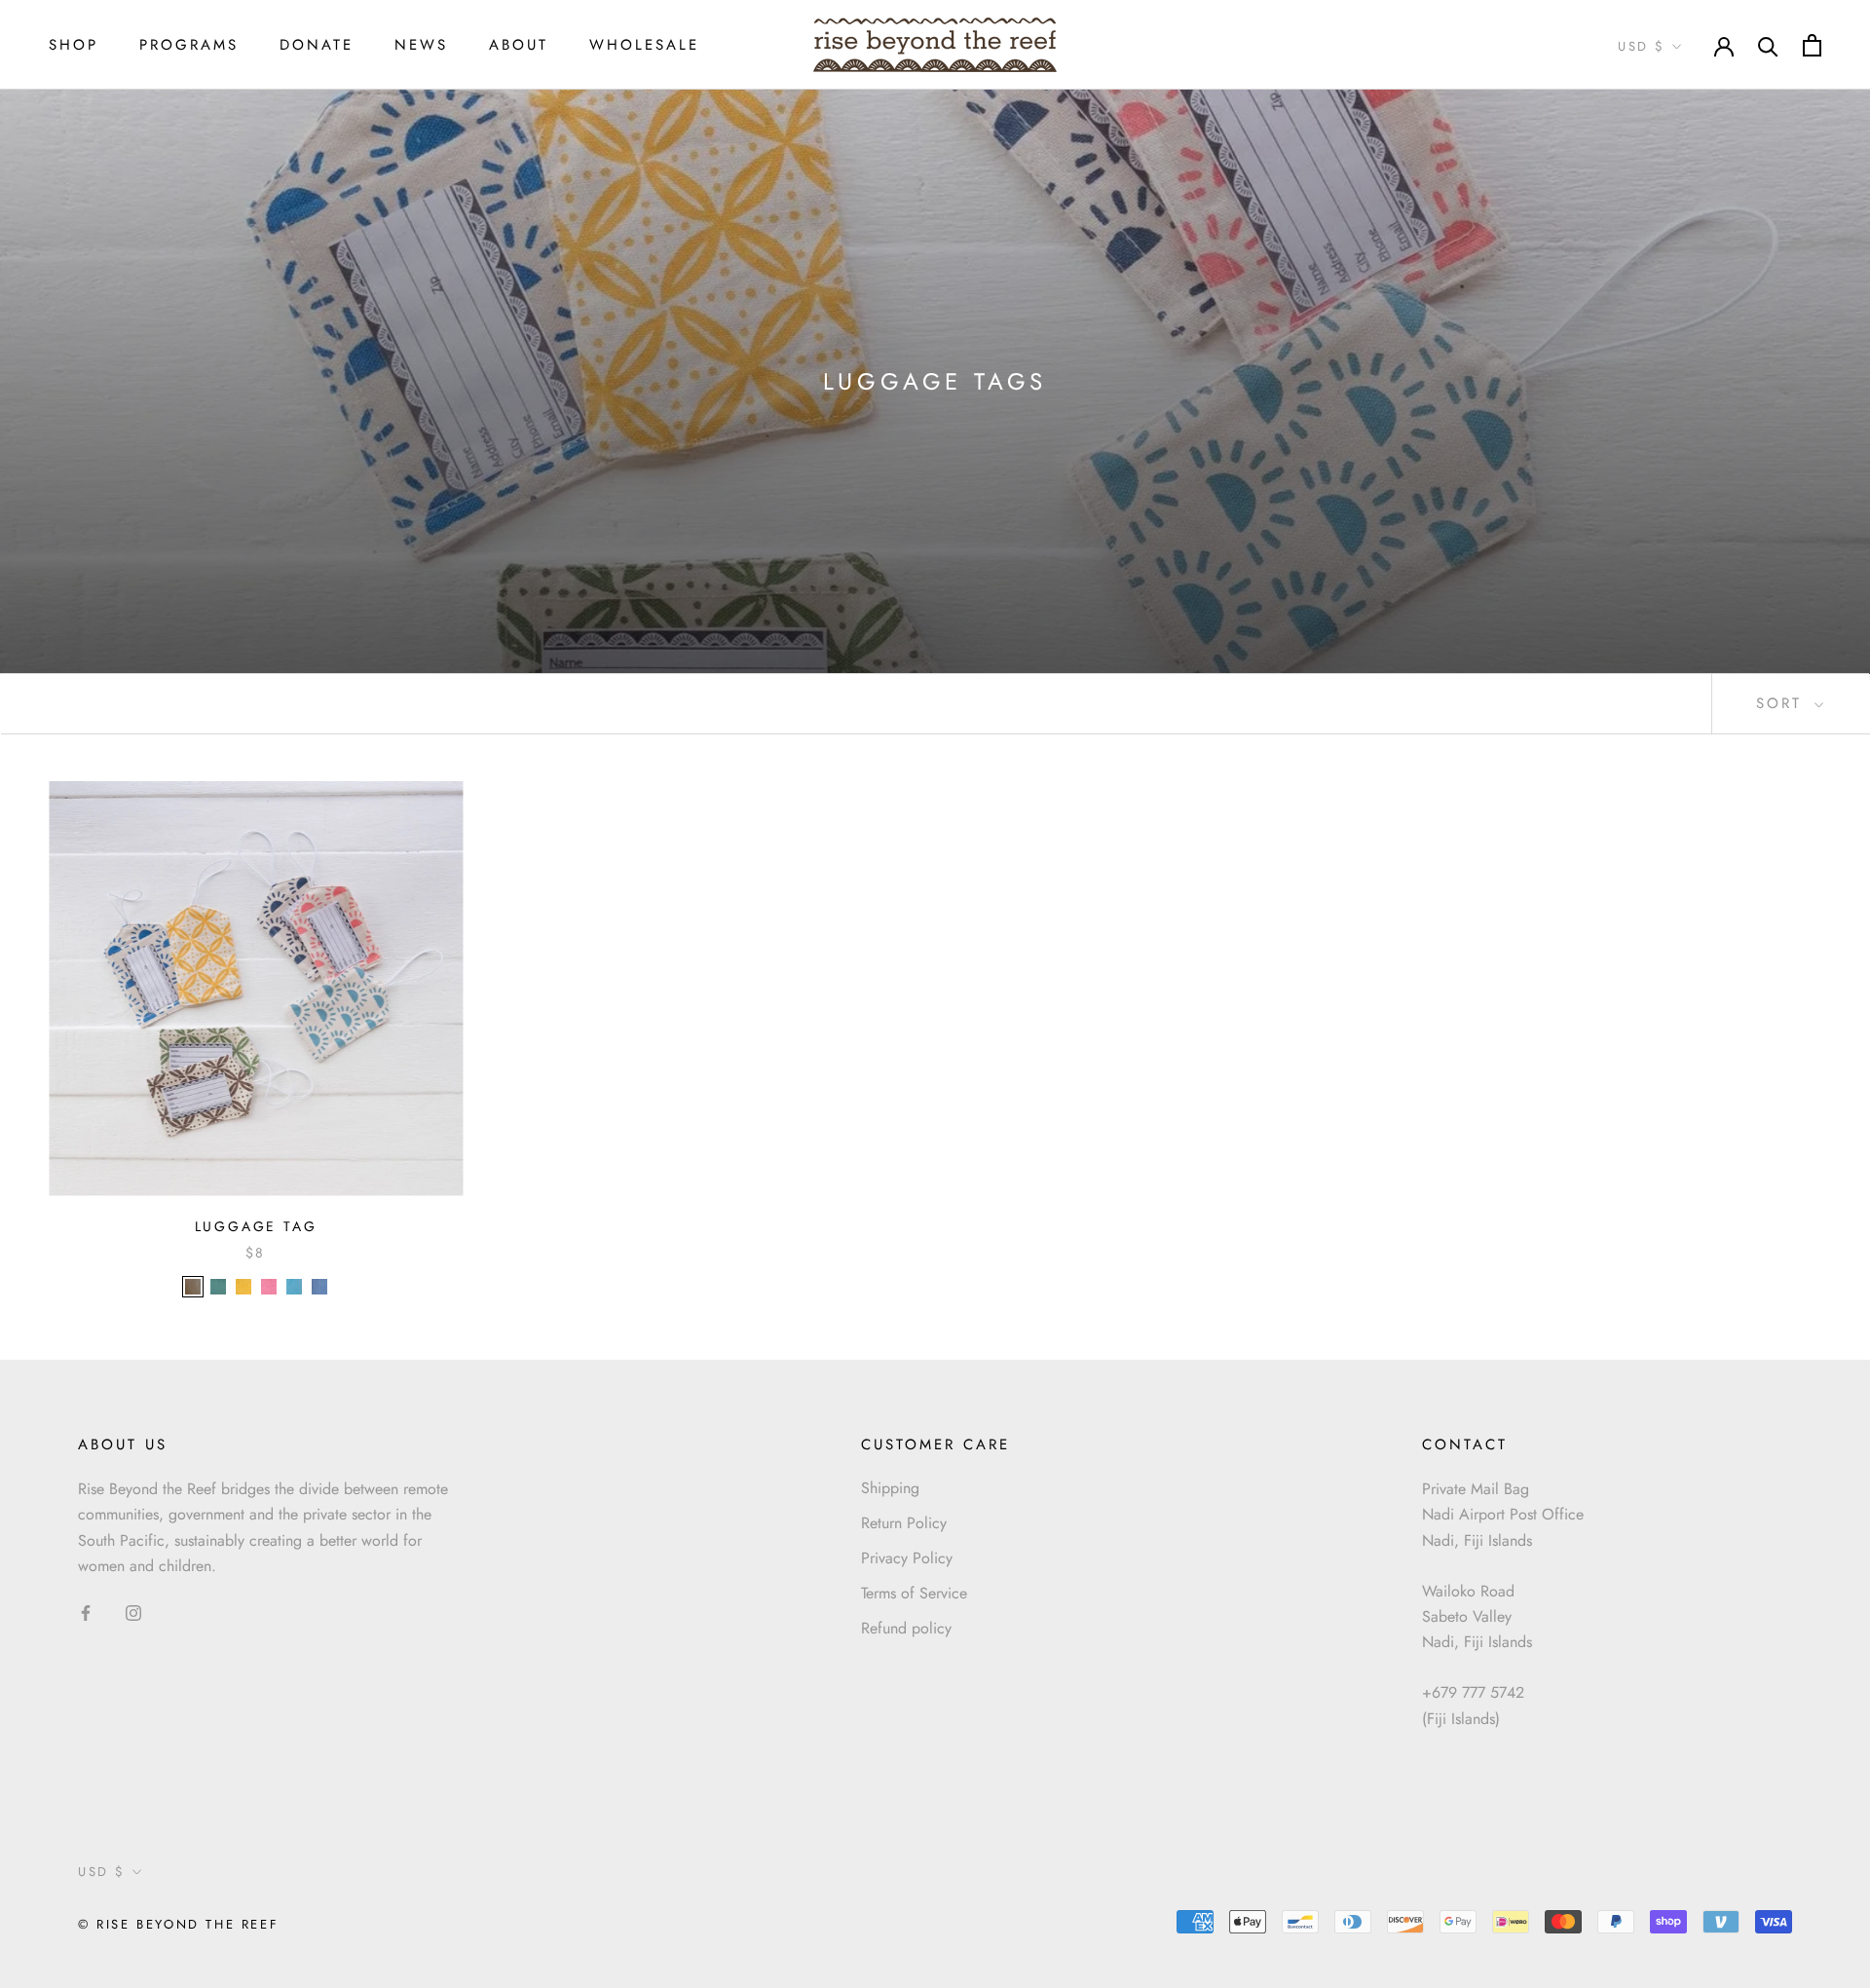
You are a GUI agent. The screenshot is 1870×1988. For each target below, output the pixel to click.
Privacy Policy (907, 1558)
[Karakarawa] (294, 1287)
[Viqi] (269, 1287)
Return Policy (904, 1523)
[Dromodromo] (243, 1287)
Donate (317, 45)
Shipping (890, 1488)
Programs (189, 45)
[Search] (1768, 45)
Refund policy (906, 1628)
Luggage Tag (256, 1226)
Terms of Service (914, 1593)
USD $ (1642, 46)
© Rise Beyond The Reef (178, 1924)
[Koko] (193, 1287)
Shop (74, 45)
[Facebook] (86, 1611)
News (421, 45)
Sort (1783, 703)
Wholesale (644, 45)
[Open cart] (1812, 45)
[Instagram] (133, 1611)
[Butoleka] (319, 1287)
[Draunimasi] (218, 1287)
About (519, 45)
